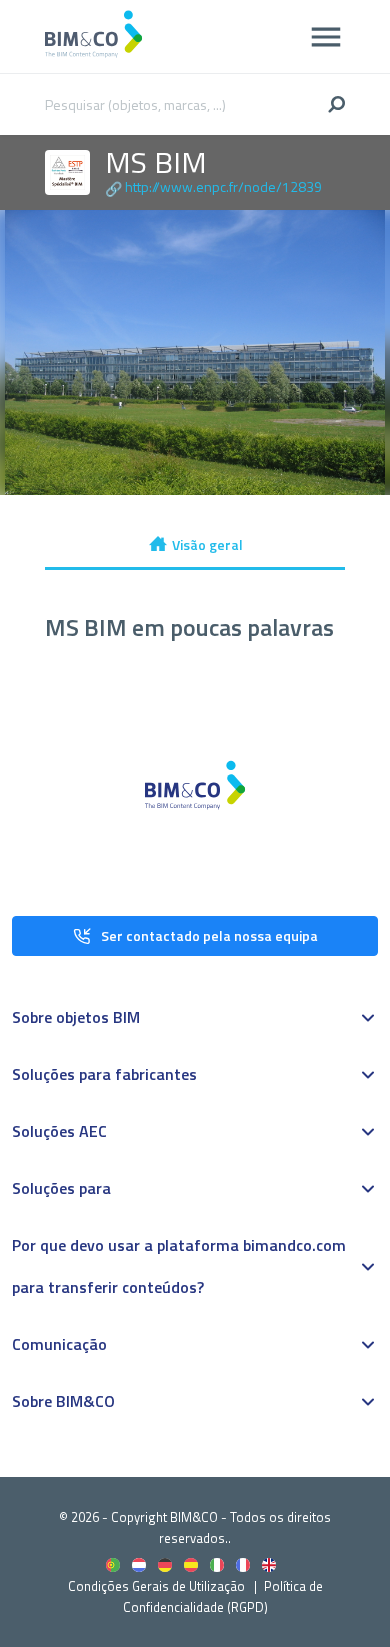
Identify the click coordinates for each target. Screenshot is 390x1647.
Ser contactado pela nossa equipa (209, 935)
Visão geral (207, 544)
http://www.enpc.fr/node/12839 (223, 186)
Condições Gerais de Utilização (158, 1586)
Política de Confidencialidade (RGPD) (223, 1596)
